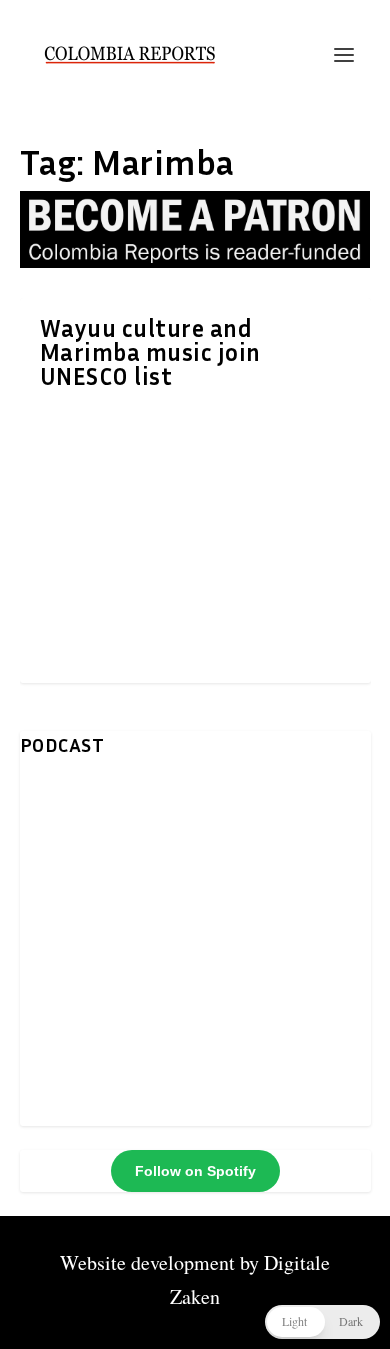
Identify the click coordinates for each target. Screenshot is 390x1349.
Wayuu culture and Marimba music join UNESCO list (150, 352)
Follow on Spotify (195, 1171)
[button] (322, 1322)
